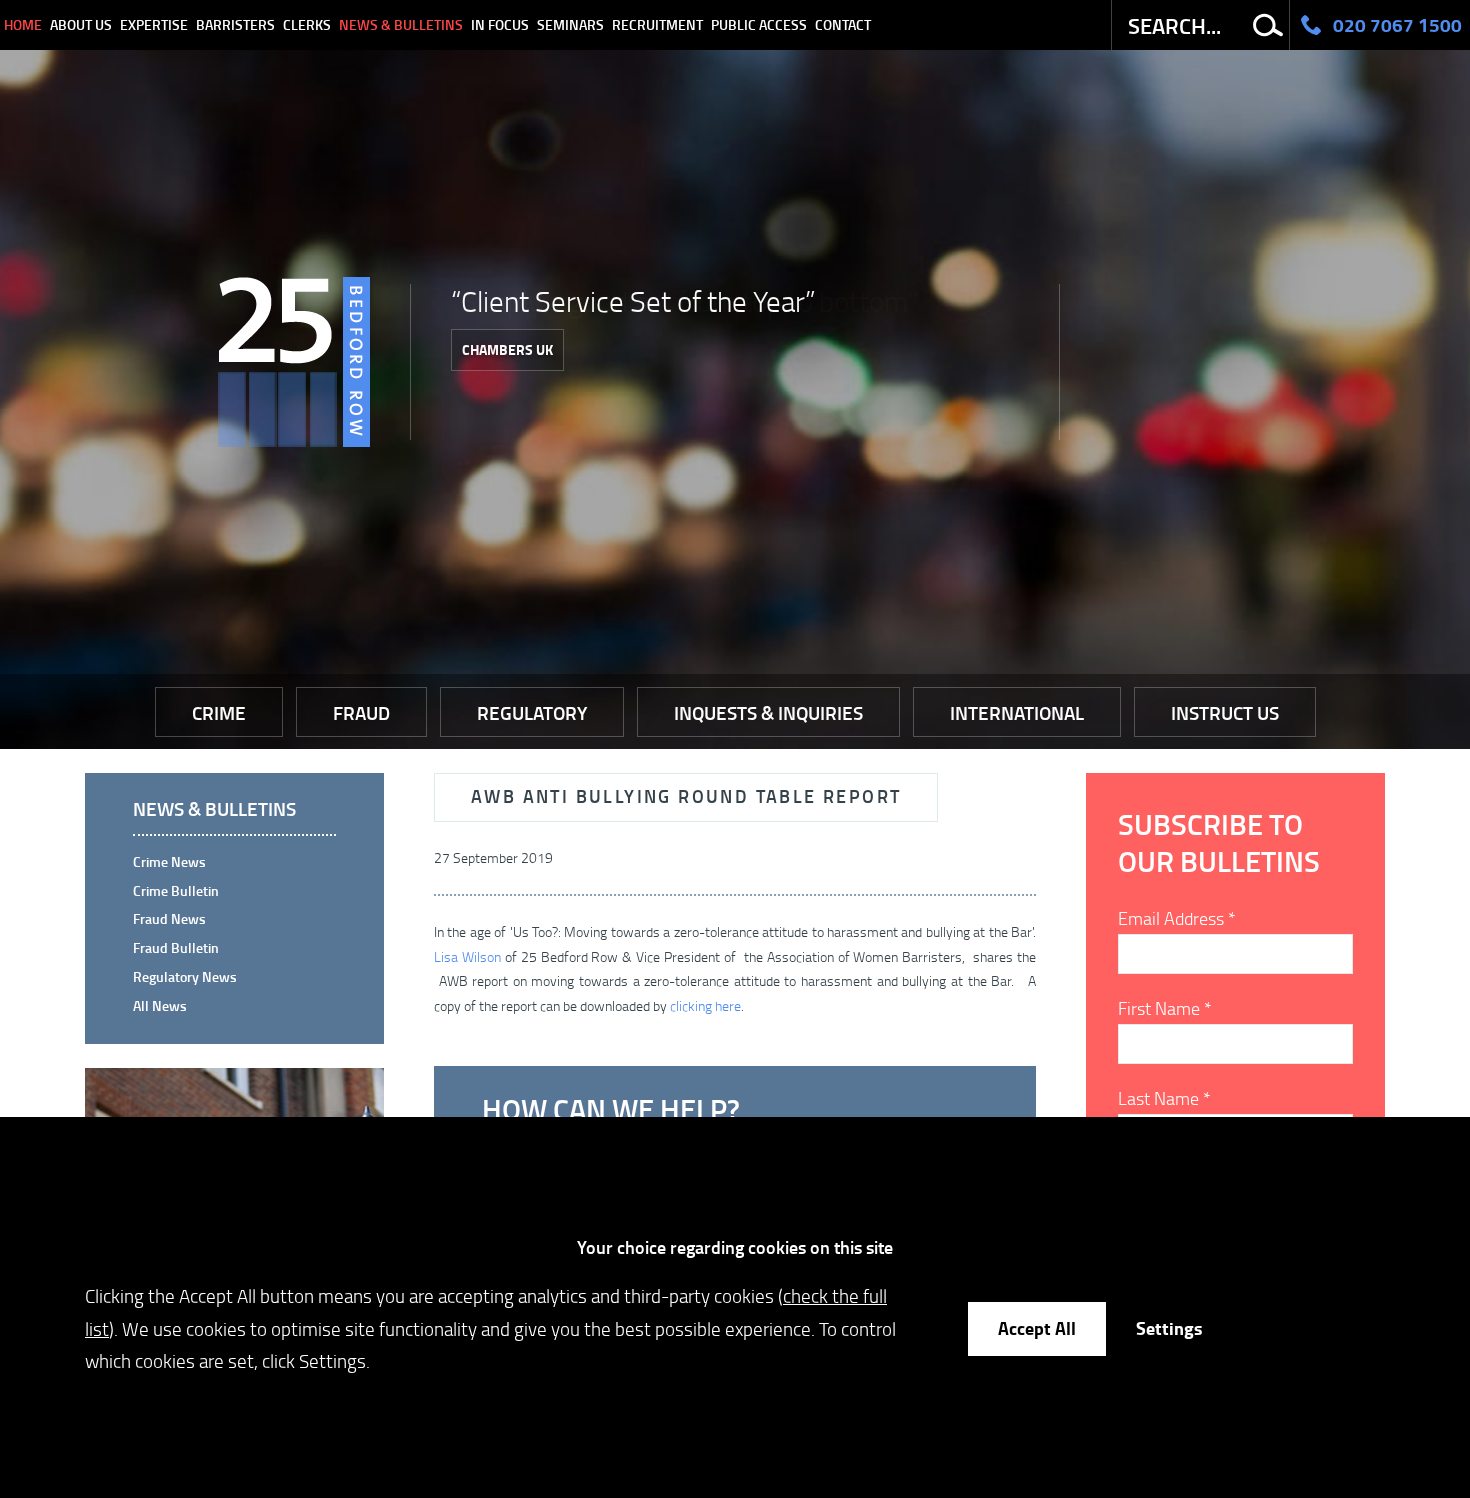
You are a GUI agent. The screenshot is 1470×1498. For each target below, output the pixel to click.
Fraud (361, 712)
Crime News (169, 861)
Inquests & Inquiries (768, 712)
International (1017, 712)
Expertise (154, 24)
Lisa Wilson (469, 956)
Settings (1169, 1328)
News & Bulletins (401, 24)
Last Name (1164, 1098)
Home (23, 24)
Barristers (235, 24)
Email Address (1177, 918)
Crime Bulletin (176, 890)
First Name (1165, 1008)
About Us (81, 24)
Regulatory (532, 712)
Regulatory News (185, 976)
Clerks (307, 24)
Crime (219, 712)
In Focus (500, 24)
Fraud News (169, 918)
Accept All (1037, 1328)
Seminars (570, 24)
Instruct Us (1225, 712)
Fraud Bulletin (176, 947)
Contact (843, 24)
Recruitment (657, 24)
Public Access (759, 24)
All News (160, 1005)
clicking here (705, 1005)
